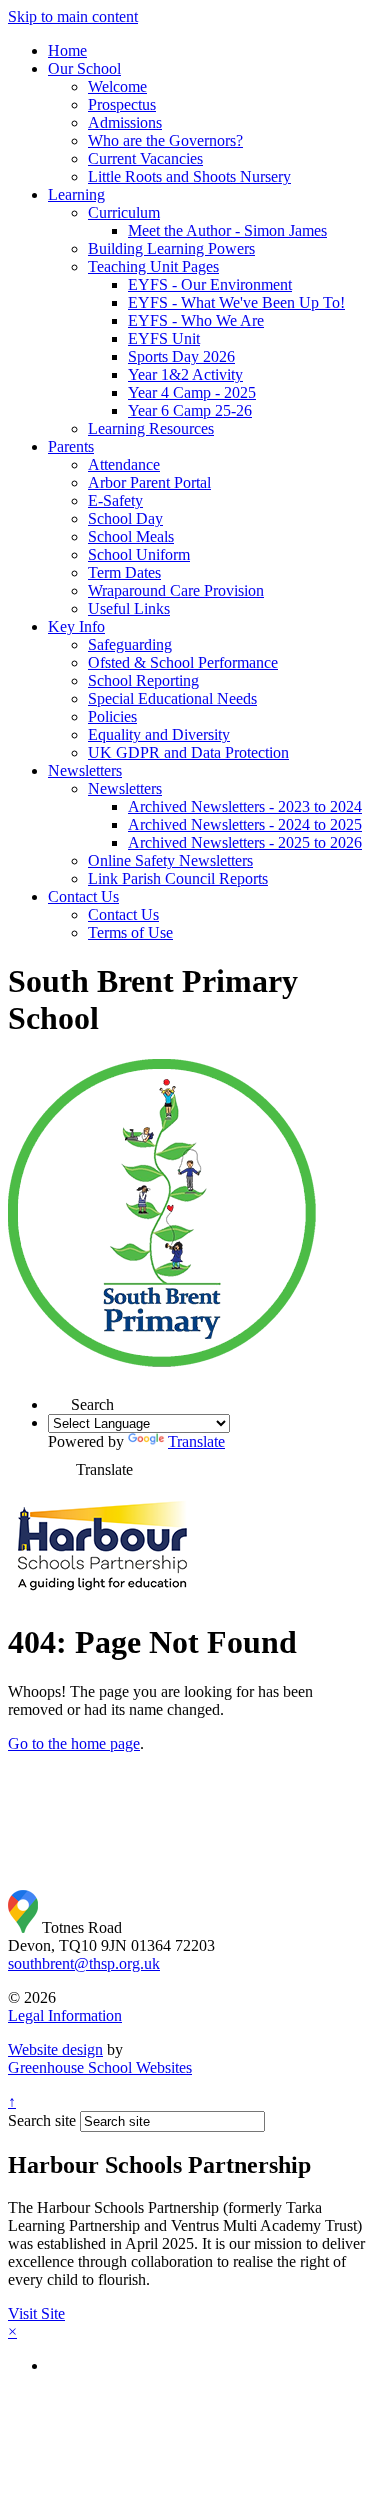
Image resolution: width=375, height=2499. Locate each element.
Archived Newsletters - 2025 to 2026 (245, 842)
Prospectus (122, 104)
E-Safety (115, 500)
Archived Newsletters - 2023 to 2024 (245, 806)
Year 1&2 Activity (185, 374)
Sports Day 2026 (181, 356)
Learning (76, 194)
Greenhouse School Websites (100, 2067)
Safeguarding (130, 644)
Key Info (76, 626)
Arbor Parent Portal (149, 482)
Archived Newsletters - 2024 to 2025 (245, 824)
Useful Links (129, 608)
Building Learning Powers (171, 248)
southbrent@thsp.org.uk (84, 1963)
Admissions (125, 122)
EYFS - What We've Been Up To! (236, 302)
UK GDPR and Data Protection (188, 752)
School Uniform (139, 554)
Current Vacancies (145, 158)
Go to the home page (74, 1743)
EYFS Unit (164, 338)
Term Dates (124, 572)
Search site (42, 2120)
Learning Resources (151, 428)
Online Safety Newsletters (170, 860)
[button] (59, 1398)
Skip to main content (73, 16)
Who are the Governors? (165, 140)
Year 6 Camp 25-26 (190, 410)
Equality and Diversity (159, 734)
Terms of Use (130, 932)
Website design (55, 2049)
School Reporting (143, 680)
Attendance (124, 464)
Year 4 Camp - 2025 (192, 392)
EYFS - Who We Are (196, 320)
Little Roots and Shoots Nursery (189, 176)
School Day (125, 518)
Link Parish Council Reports (178, 878)
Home (67, 50)
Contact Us (83, 896)
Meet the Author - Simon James (227, 230)
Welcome (117, 86)
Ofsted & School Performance (183, 662)
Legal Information (65, 2015)
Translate (196, 1441)
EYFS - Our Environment (210, 284)
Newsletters (85, 770)
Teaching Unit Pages (153, 266)
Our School (84, 68)
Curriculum (124, 212)
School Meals (131, 536)
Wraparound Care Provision (176, 590)
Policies (112, 716)
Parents (71, 446)
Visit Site (36, 2313)
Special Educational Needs (172, 698)
